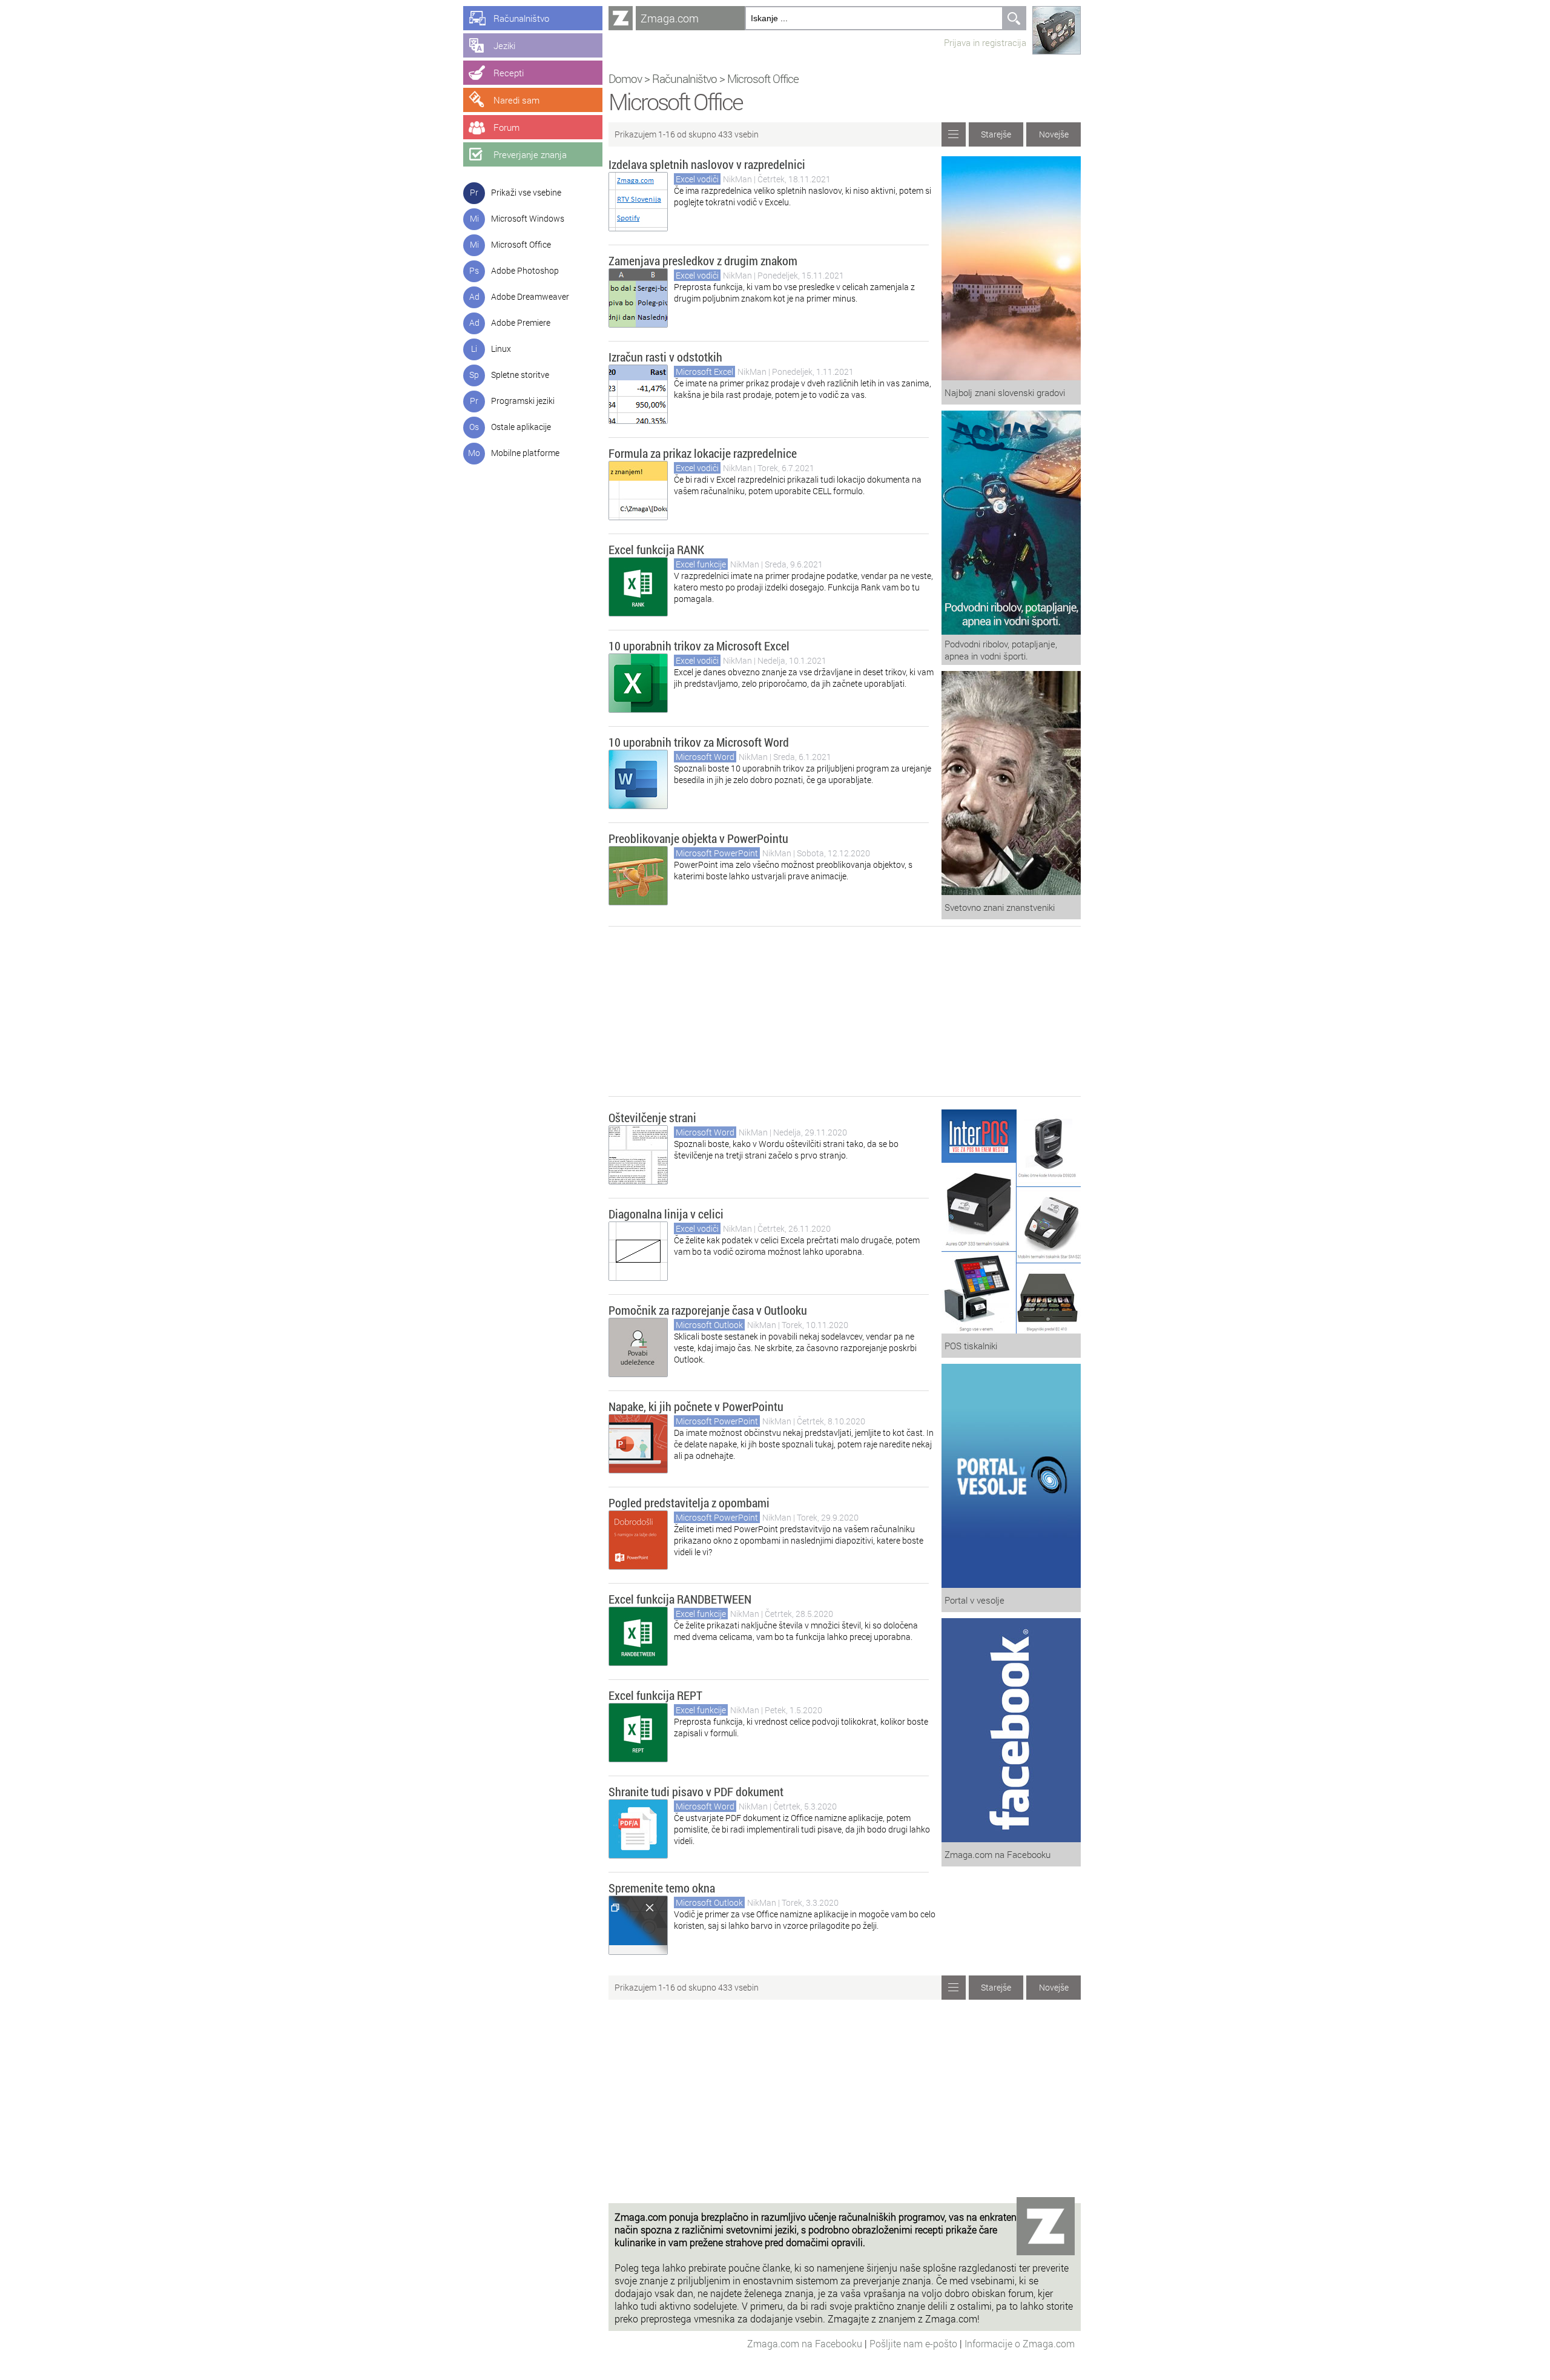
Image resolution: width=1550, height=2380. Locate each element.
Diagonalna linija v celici (666, 1214)
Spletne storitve (520, 375)
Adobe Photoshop (525, 270)
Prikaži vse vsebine (526, 192)
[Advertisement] (845, 1011)
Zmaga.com (670, 18)
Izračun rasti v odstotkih (665, 357)
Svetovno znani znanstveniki (1000, 907)
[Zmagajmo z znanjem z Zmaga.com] (621, 18)
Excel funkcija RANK (656, 549)
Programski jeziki (523, 401)
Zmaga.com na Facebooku (998, 1854)
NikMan (738, 179)
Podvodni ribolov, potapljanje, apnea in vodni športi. (1001, 650)
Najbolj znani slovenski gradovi (1005, 392)
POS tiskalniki (971, 1346)
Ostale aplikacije (521, 427)
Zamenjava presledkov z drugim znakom (703, 260)
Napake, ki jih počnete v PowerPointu (696, 1406)
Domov (625, 78)
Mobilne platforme (525, 453)
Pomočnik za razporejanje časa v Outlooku (708, 1310)
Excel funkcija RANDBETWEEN (680, 1599)
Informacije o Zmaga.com (1020, 2343)
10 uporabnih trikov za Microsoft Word (699, 742)
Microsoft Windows (528, 218)
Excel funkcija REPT (655, 1695)
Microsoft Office (521, 244)
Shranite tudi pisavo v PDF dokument (696, 1791)
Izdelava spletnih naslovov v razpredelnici (707, 164)
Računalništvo (684, 78)
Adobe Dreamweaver (530, 296)
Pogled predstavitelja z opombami (689, 1502)
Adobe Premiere (521, 322)
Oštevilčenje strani (652, 1117)
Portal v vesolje (975, 1600)
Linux (501, 349)
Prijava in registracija (985, 42)
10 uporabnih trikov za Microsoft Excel (699, 646)
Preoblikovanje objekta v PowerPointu (698, 838)
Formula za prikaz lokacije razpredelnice (703, 453)
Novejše (1054, 134)
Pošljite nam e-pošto (915, 2343)
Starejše (996, 134)
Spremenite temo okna (662, 1888)
